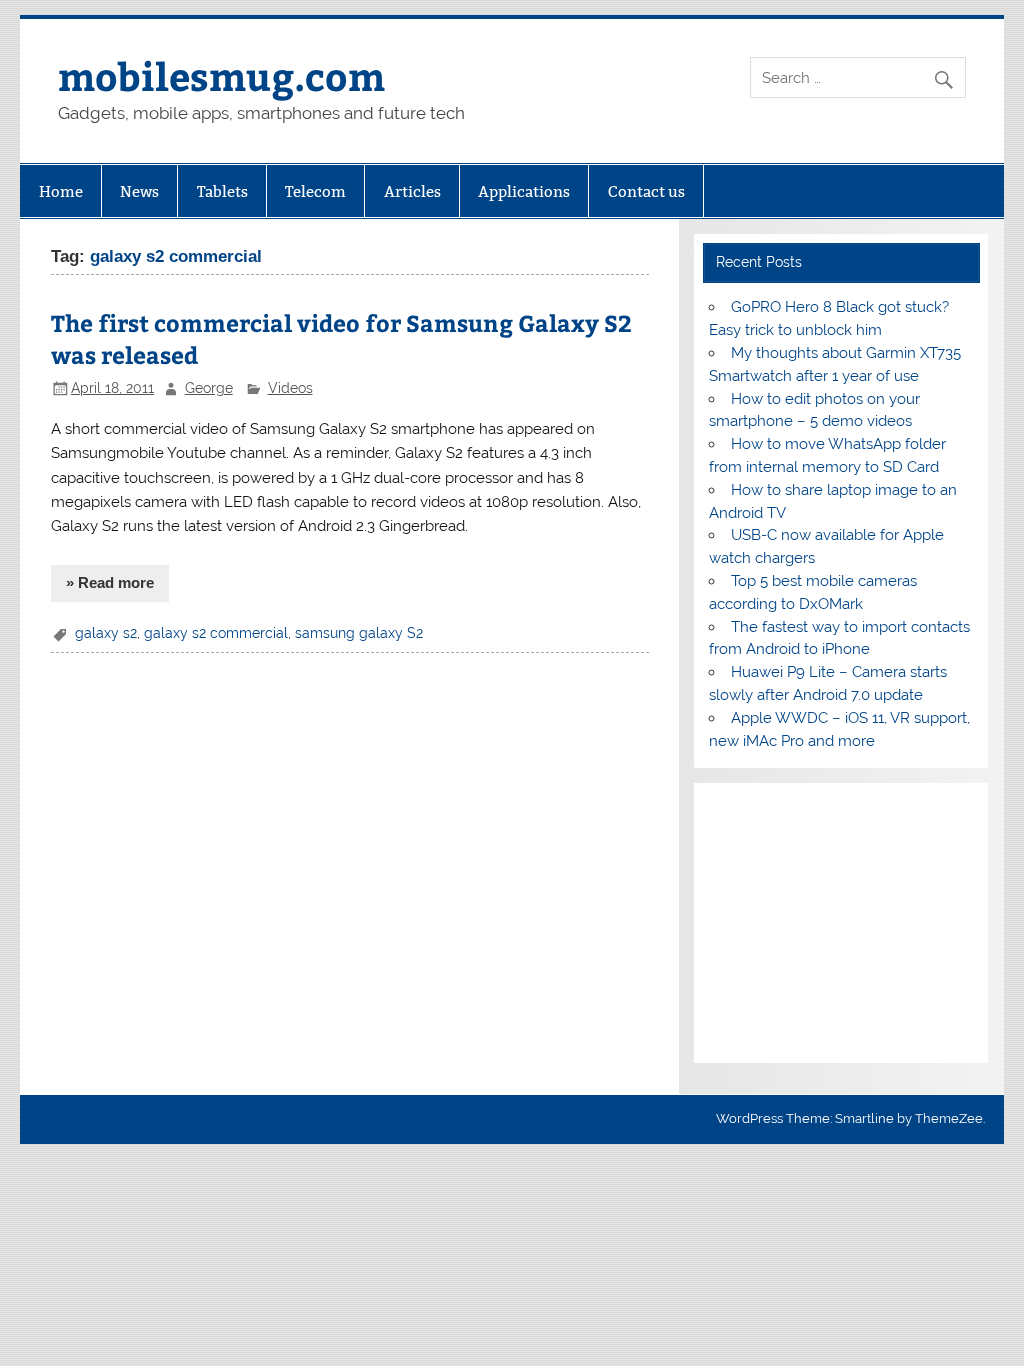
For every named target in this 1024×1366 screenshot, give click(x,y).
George (209, 388)
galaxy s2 (106, 633)
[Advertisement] (841, 923)
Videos (290, 388)
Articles (412, 191)
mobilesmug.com (221, 75)
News (139, 191)
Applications (524, 191)
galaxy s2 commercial (216, 633)
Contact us (646, 191)
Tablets (222, 191)
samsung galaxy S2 (359, 633)
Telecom (315, 191)
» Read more (110, 582)
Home (61, 191)
